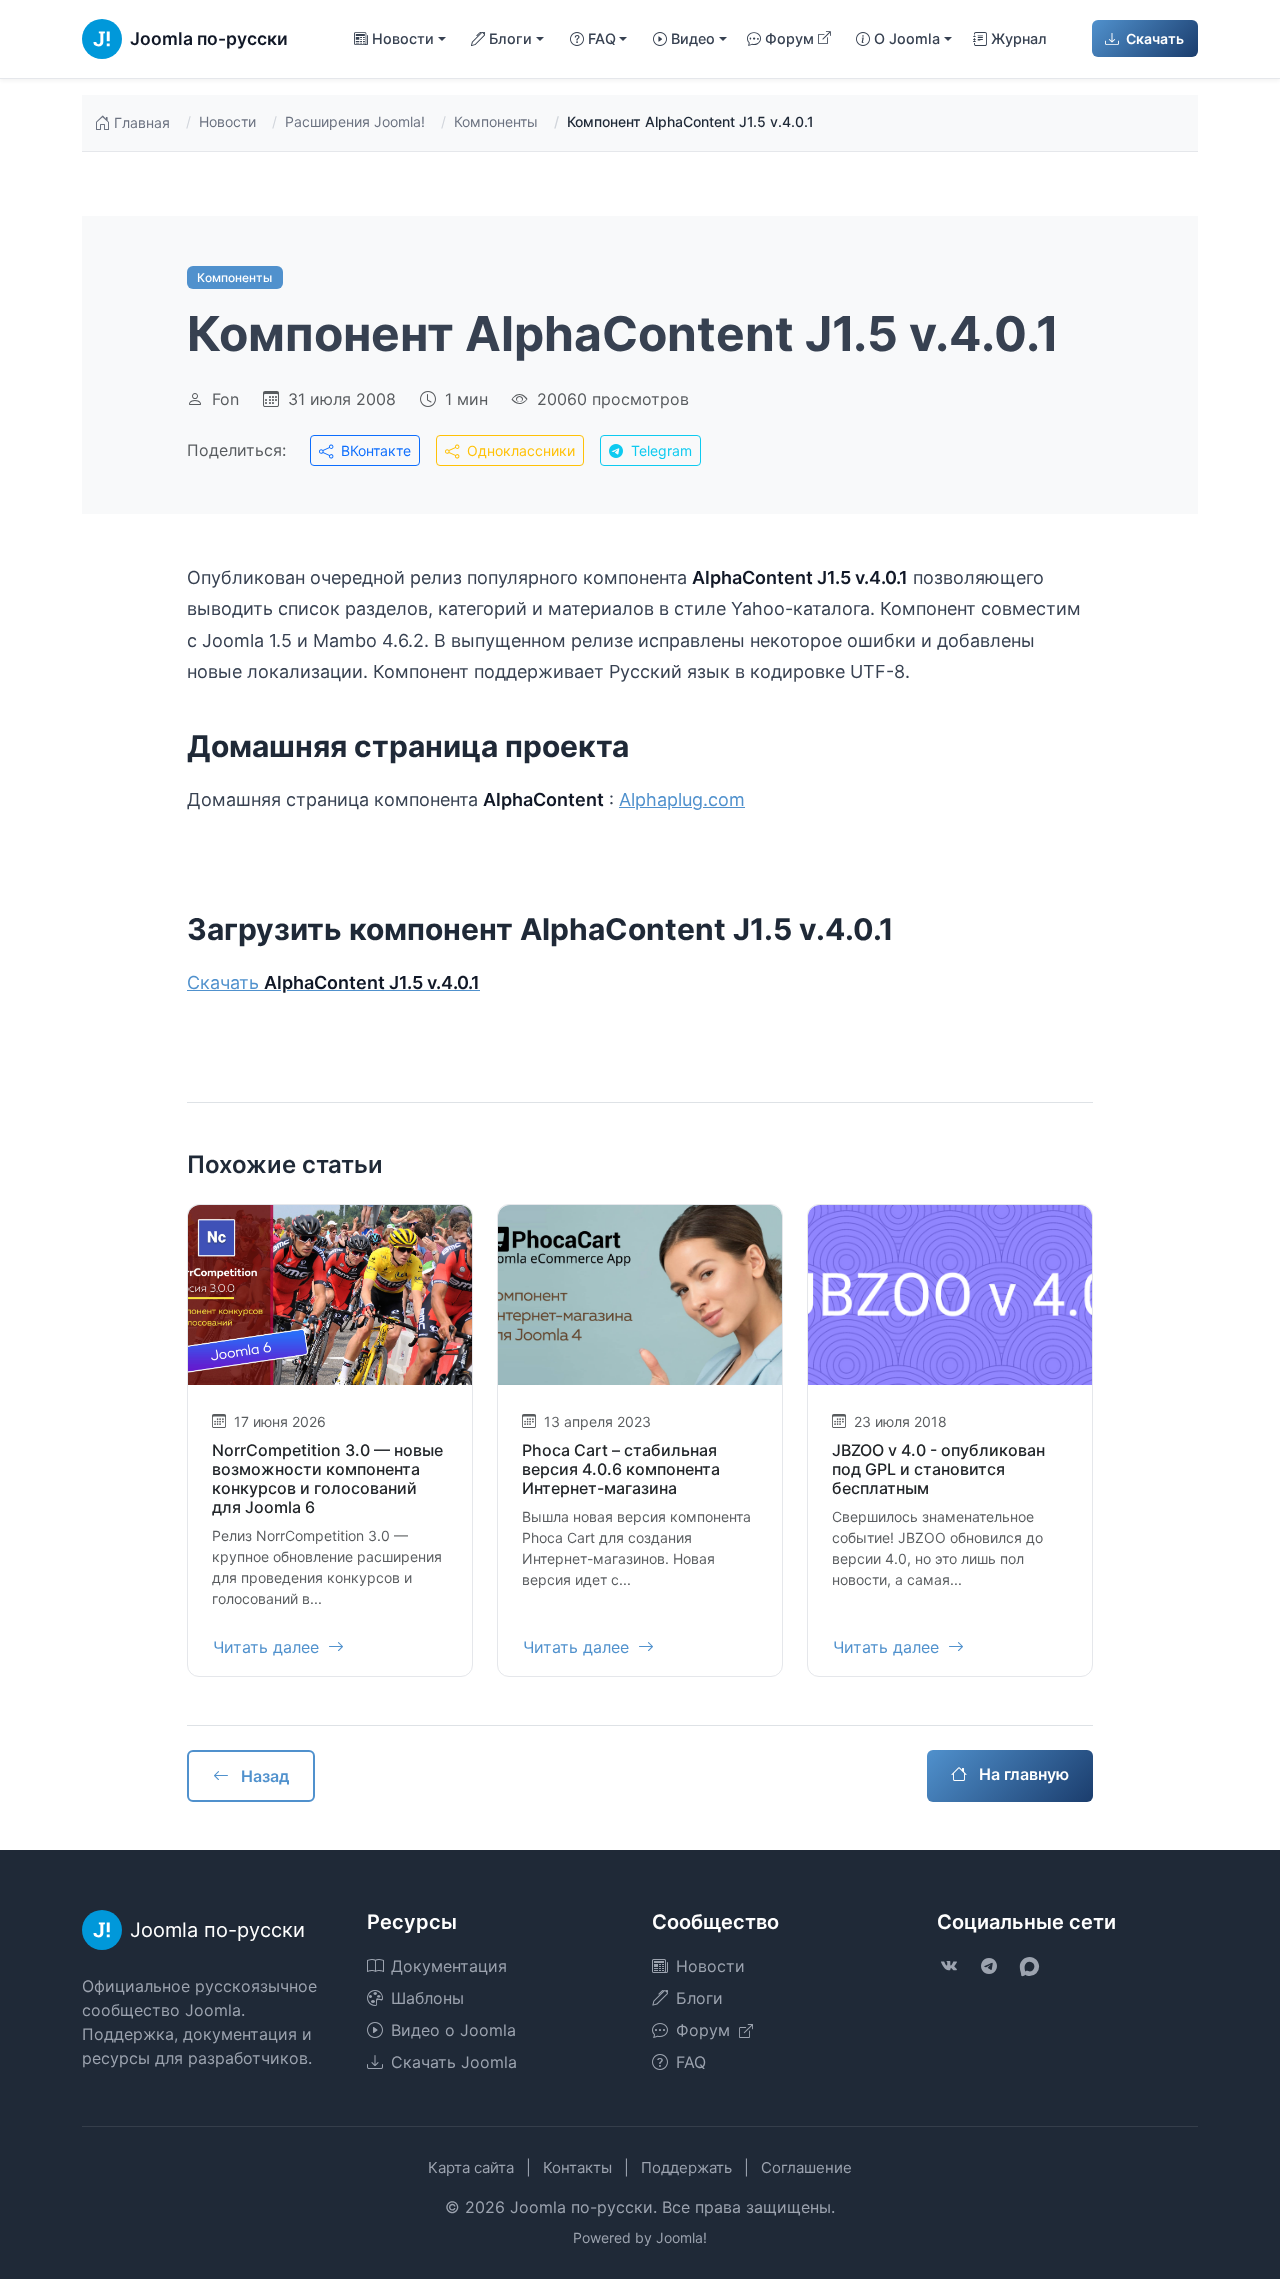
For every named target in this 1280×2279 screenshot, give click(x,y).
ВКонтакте (374, 450)
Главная (142, 122)
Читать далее (268, 1647)
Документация (449, 1966)
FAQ (691, 2062)
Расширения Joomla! (355, 121)
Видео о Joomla (453, 2030)
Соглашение (806, 2167)
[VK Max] (1029, 1966)
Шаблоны (427, 1998)
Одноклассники (519, 450)
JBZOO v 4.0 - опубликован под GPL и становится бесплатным (938, 1469)
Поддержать (686, 2167)
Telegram (659, 450)
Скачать (1153, 38)
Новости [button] (403, 38)
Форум (789, 38)
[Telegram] (989, 1966)
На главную (1022, 1774)
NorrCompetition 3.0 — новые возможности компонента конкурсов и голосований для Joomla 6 (327, 1479)
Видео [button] (693, 38)
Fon (225, 399)
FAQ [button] (602, 38)
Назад (263, 1776)
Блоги (699, 1998)
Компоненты (496, 121)
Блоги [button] (510, 38)
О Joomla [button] (907, 38)
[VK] (949, 1966)
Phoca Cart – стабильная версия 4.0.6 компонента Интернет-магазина (621, 1469)
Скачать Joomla (454, 2062)
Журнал (1019, 38)
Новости (227, 121)
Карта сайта (471, 2167)
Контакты (577, 2167)
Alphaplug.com (682, 799)
